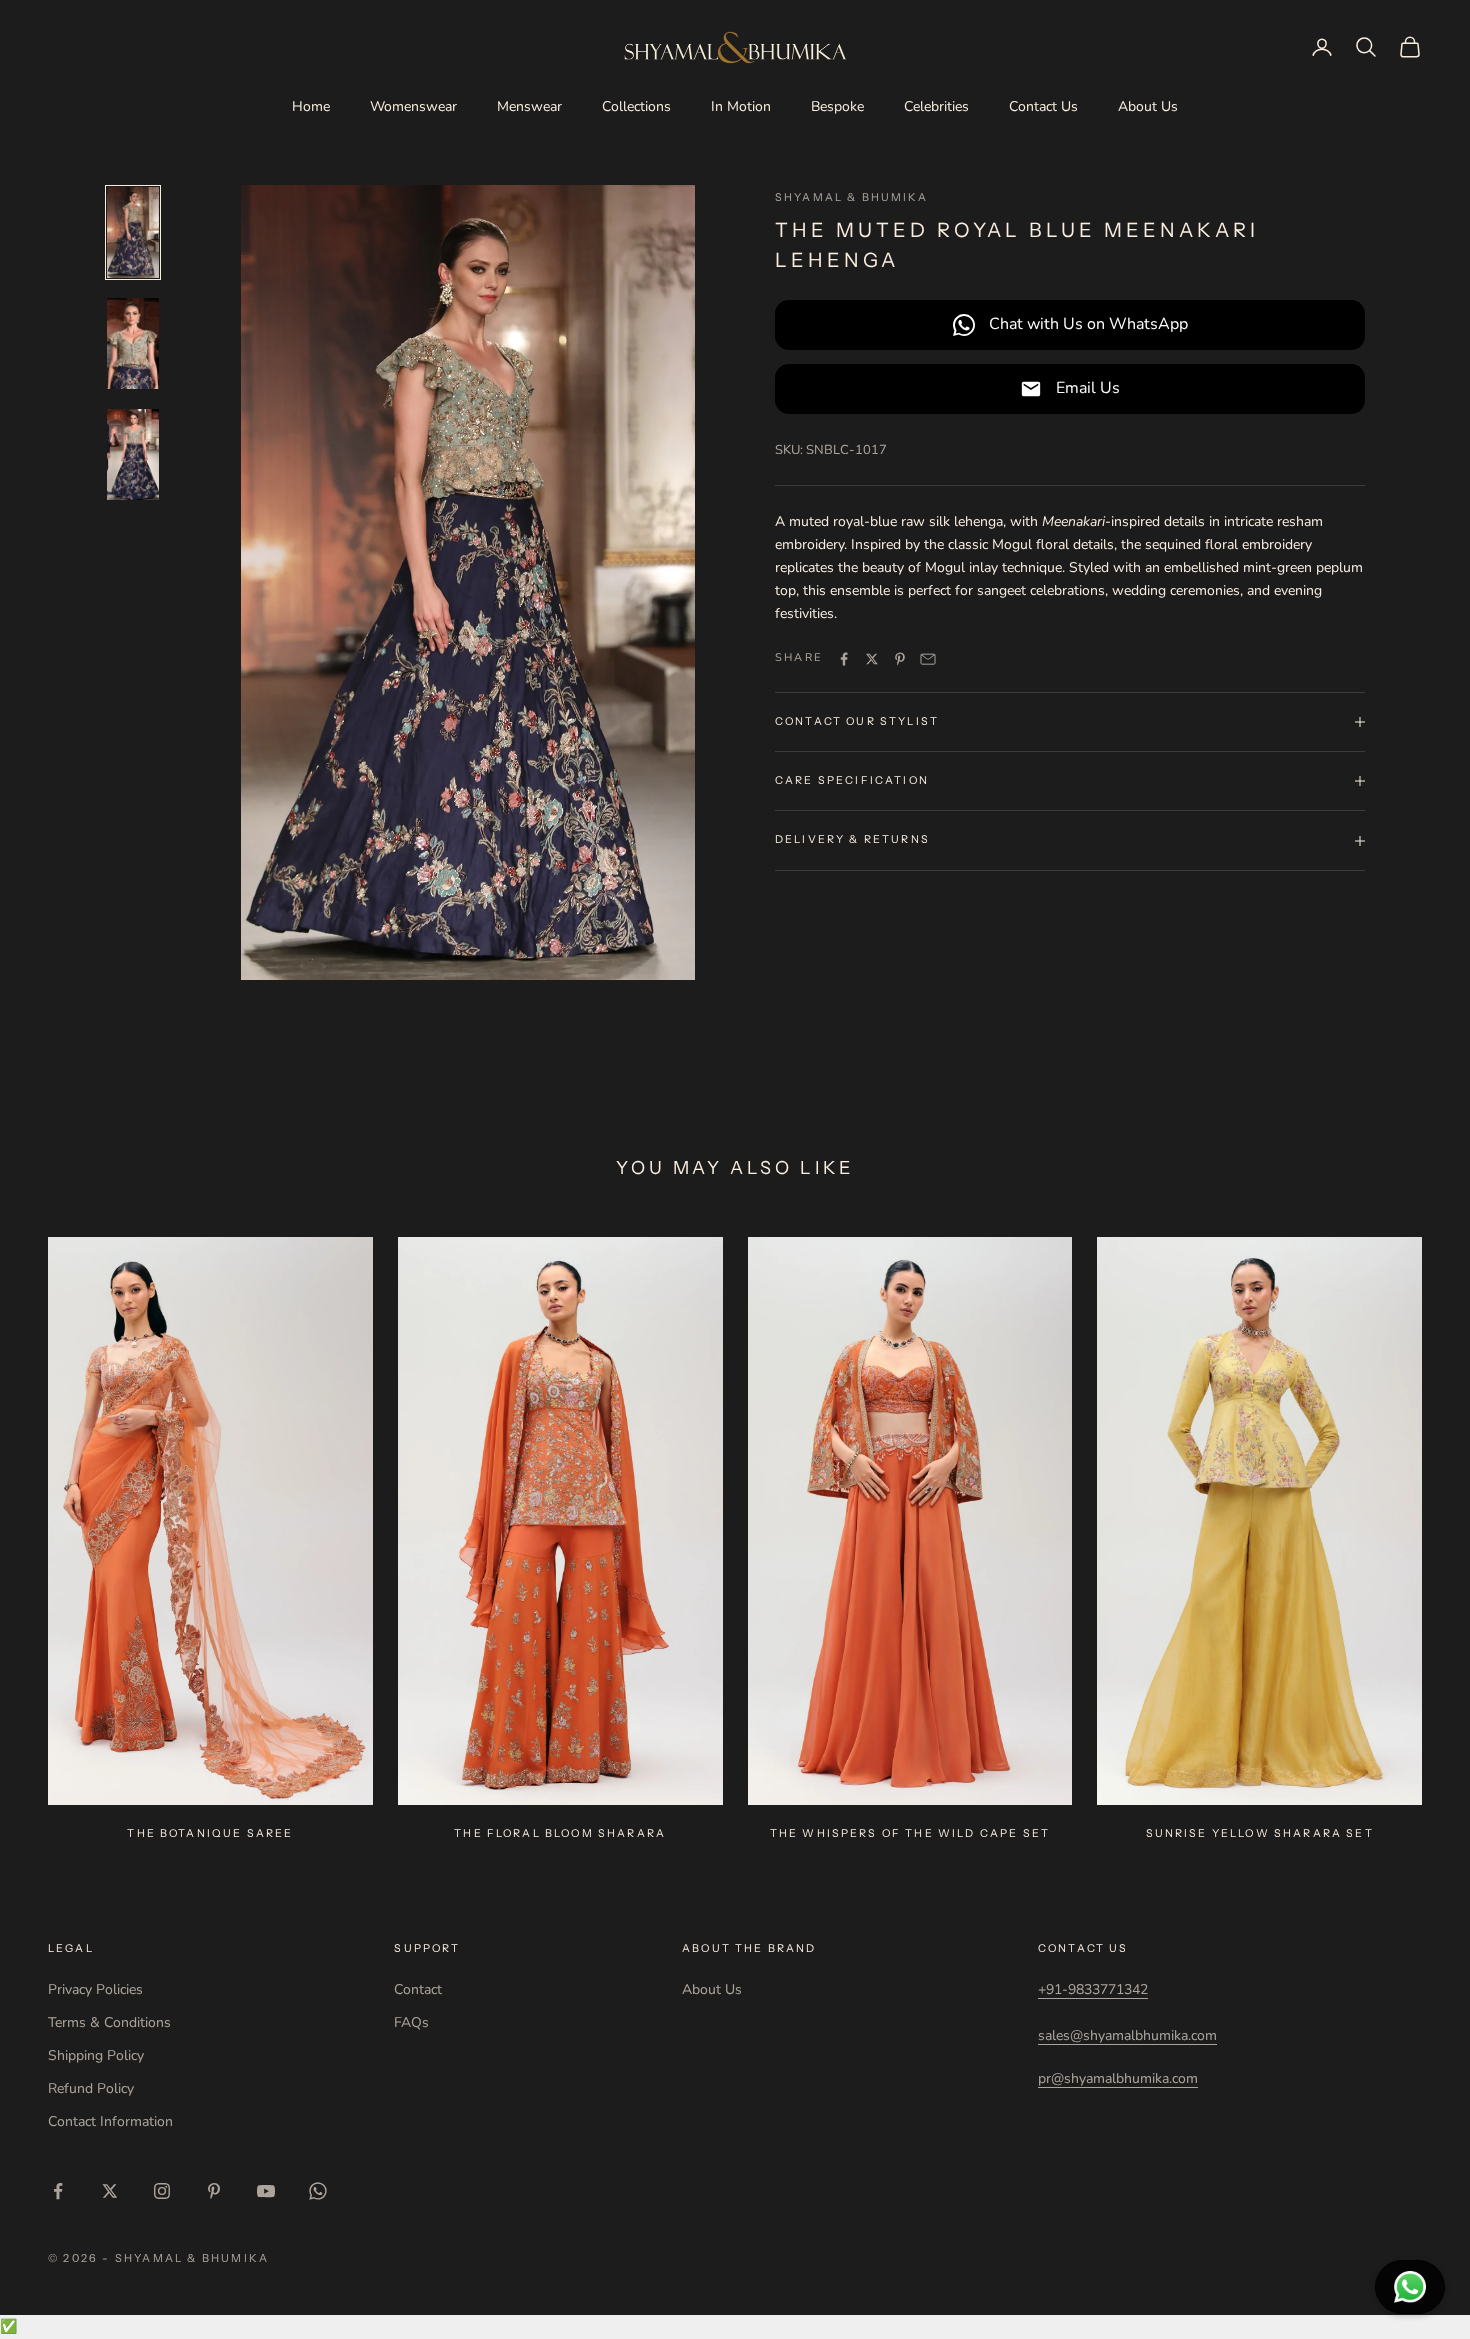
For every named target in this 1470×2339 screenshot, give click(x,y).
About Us (1148, 106)
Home (311, 106)
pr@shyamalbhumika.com (1118, 2078)
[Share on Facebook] (844, 659)
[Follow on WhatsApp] (318, 2191)
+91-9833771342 (1093, 1989)
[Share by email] (928, 659)
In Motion (741, 106)
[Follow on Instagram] (162, 2191)
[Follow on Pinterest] (214, 2191)
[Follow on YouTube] (266, 2191)
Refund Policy (91, 2088)
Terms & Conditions (109, 2022)
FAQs (411, 2022)
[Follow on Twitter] (110, 2191)
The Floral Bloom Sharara (560, 1833)
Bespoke (837, 106)
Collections (636, 106)
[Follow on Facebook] (58, 2191)
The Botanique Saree (210, 1833)
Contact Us (1043, 106)
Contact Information (110, 2121)
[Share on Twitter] (872, 659)
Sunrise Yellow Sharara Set (1260, 1833)
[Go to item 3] (133, 454)
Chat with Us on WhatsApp (1088, 324)
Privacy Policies (95, 1989)
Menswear (529, 106)
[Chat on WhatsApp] (1410, 2287)
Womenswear (413, 106)
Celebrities (936, 106)
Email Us (1088, 388)
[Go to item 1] (133, 232)
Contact (418, 1989)
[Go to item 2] (133, 343)
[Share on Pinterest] (900, 659)
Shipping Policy (96, 2055)
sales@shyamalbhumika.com (1127, 2035)
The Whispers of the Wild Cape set (910, 1833)
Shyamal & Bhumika (851, 197)
